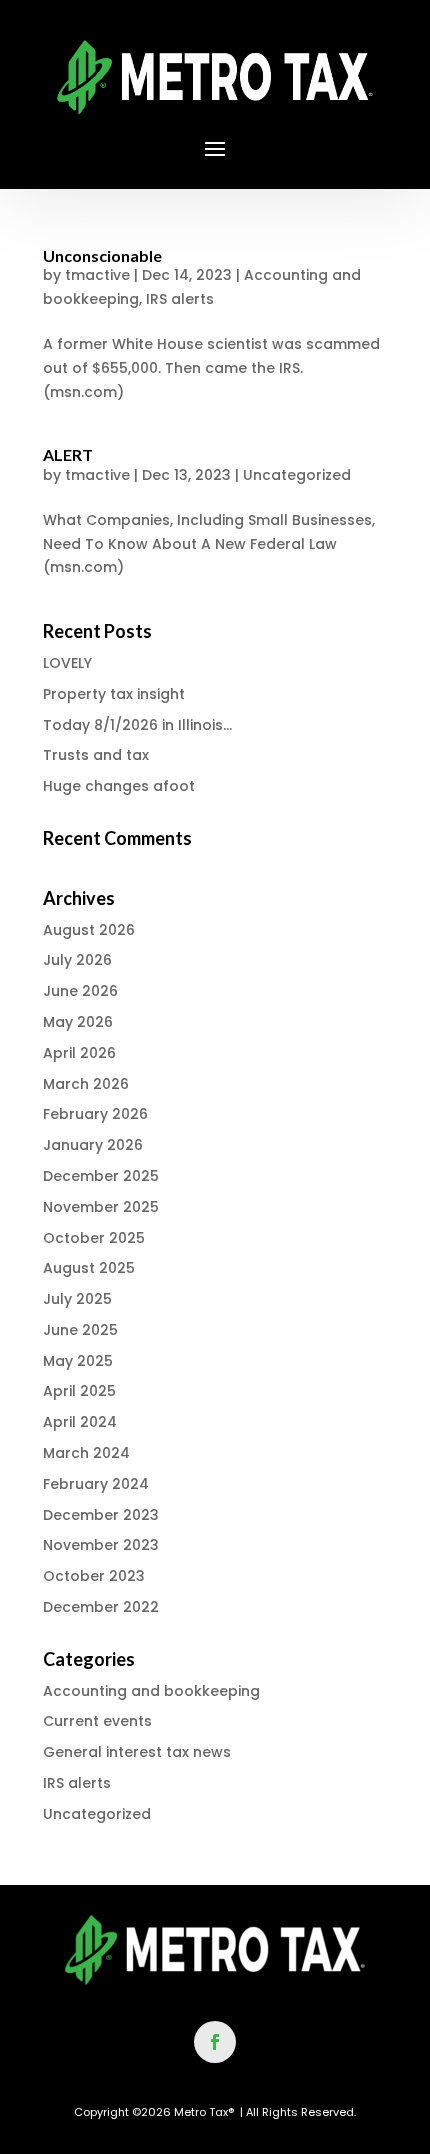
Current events (97, 1721)
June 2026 (80, 991)
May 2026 (78, 1022)
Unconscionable (102, 255)
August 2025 (89, 1268)
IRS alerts (180, 299)
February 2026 (95, 1114)
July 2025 (77, 1299)
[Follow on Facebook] (215, 2042)
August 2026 (89, 930)
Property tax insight (114, 694)
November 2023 (101, 1545)
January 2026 (93, 1145)
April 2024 (80, 1422)
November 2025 (101, 1207)
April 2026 (79, 1053)
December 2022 (101, 1607)
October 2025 (94, 1238)
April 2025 (79, 1391)
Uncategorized (297, 475)
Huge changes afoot (119, 786)
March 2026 (86, 1084)
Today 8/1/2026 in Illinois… (137, 725)
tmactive (97, 275)
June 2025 (80, 1330)
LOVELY (67, 663)
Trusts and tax (96, 755)
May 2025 (78, 1361)
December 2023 (101, 1515)
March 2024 (86, 1453)
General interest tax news (137, 1752)
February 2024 (96, 1484)
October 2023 (94, 1576)
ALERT (68, 454)
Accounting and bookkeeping (151, 1691)
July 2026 (77, 960)
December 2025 (101, 1176)
